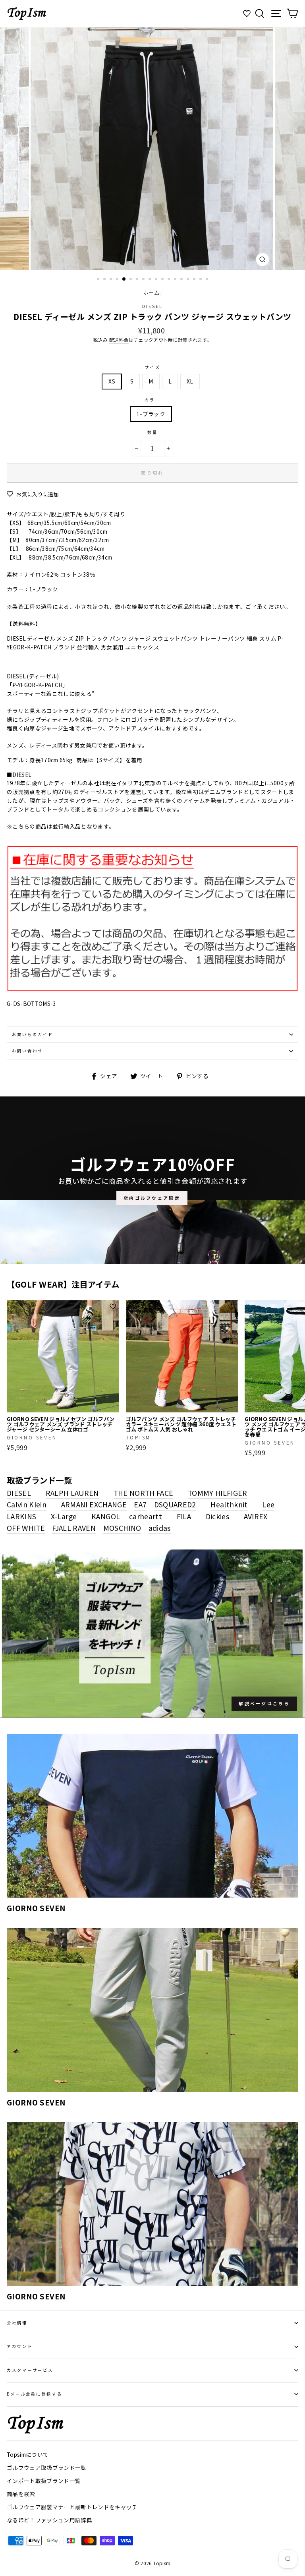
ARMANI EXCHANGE (94, 1504)
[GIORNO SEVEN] (152, 1816)
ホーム (152, 292)
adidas (160, 1528)
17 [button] (201, 280)
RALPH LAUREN (72, 1493)
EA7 (140, 1504)
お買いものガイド (33, 1034)
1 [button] (99, 280)
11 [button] (163, 280)
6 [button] (131, 280)
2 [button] (105, 280)
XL (190, 381)
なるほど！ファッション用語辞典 (49, 2520)
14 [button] (182, 280)
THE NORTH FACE (144, 1493)
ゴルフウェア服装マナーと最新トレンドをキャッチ (72, 2507)
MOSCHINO (122, 1528)
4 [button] (118, 280)
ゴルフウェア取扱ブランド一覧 (47, 2468)
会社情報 (17, 2323)
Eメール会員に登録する (35, 2394)
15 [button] (189, 280)
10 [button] (157, 280)
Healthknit (229, 1504)
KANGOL (106, 1516)
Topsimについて (28, 2454)
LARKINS (21, 1516)
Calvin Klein (27, 1504)
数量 (152, 432)
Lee (268, 1504)
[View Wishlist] (248, 14)
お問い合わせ (27, 1051)
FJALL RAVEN (74, 1528)
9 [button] (151, 280)
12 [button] (170, 280)
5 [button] (124, 279)
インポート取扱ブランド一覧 (44, 2481)
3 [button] (112, 280)
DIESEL (152, 306)
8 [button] (144, 280)
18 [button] (208, 280)
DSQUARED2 (175, 1504)
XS (112, 381)
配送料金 (119, 340)
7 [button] (138, 280)
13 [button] (176, 280)
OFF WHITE (26, 1528)
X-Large (64, 1516)
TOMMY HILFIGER (218, 1493)
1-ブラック (151, 414)
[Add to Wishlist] (113, 1307)
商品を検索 (21, 2494)
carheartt (146, 1516)
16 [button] (195, 280)
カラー (152, 400)
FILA (184, 1516)
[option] (153, 149)
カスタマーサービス (30, 2370)
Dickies (217, 1516)
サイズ (152, 367)
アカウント (20, 2346)
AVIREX (256, 1516)
